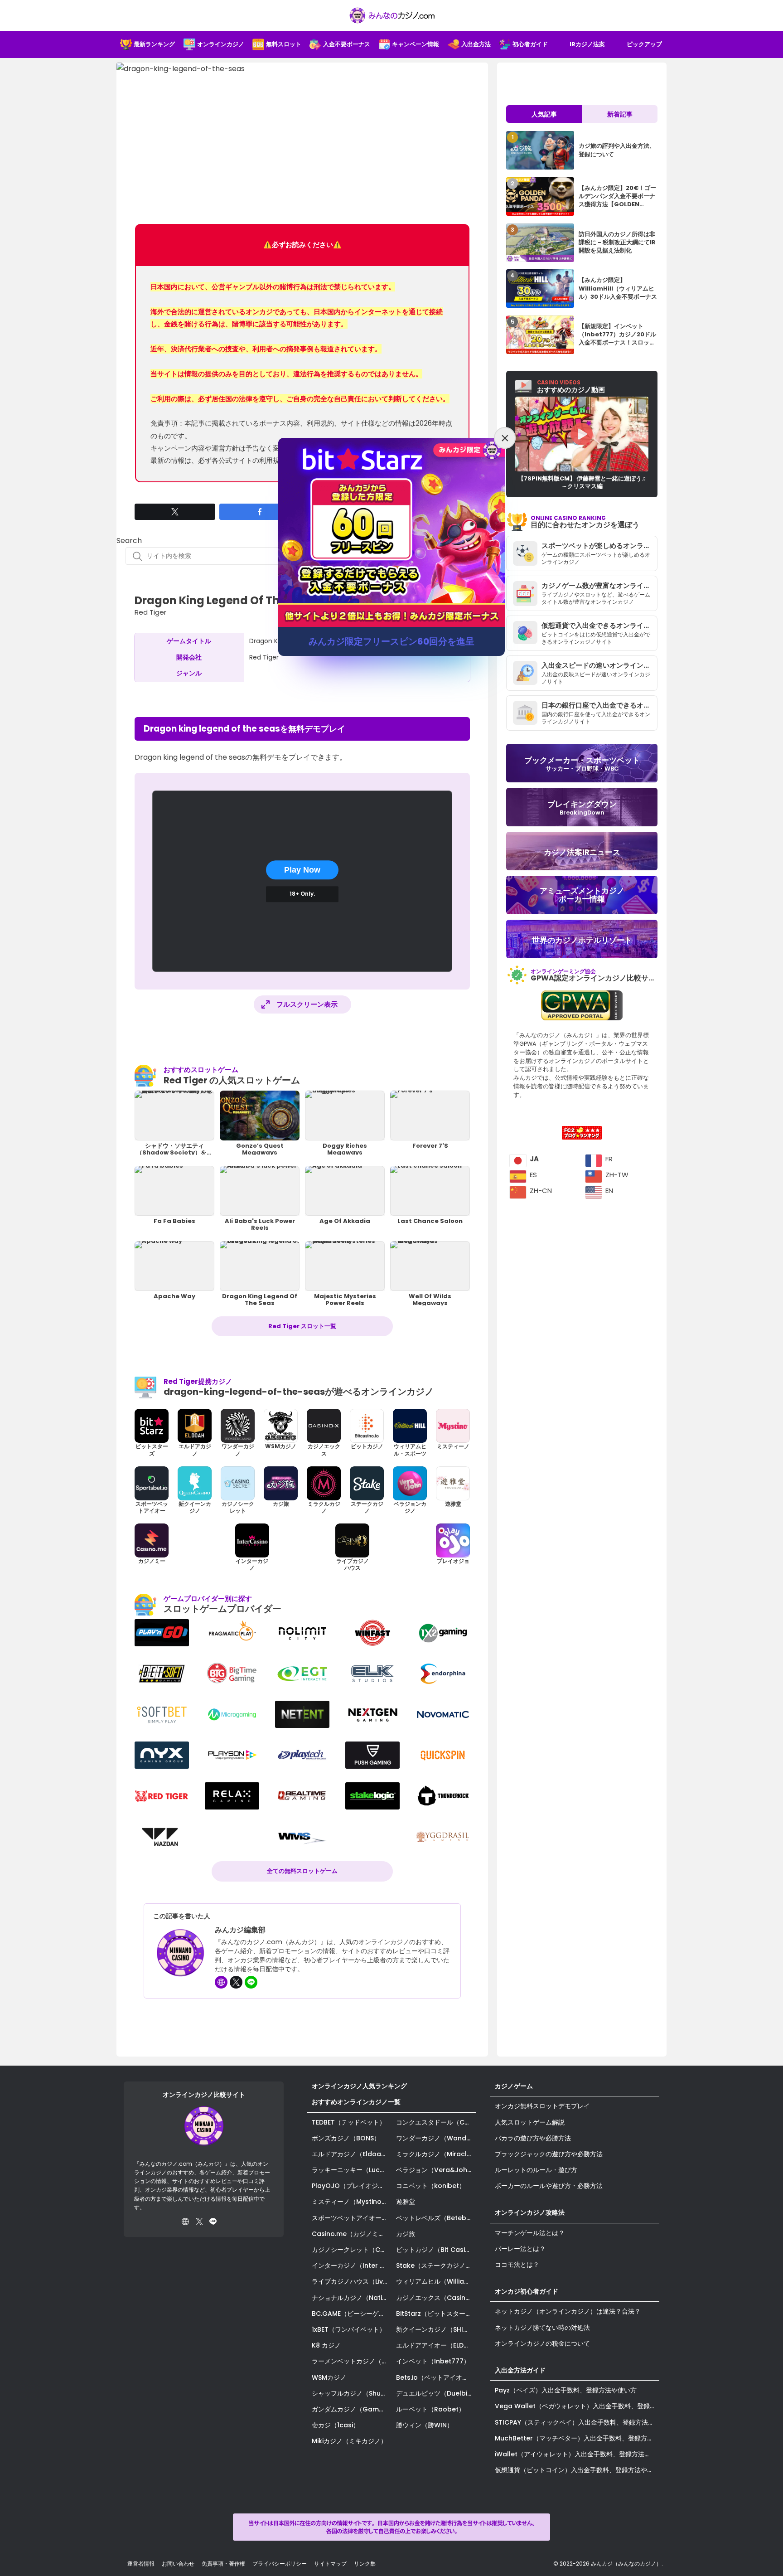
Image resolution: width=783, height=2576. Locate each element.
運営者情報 (141, 2564)
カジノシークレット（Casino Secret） (352, 2250)
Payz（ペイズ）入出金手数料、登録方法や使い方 (566, 2390)
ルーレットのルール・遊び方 (536, 2170)
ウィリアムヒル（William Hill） (436, 2281)
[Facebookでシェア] (260, 512)
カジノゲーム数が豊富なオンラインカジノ (599, 585)
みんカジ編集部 (240, 1930)
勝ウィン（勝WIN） (425, 2425)
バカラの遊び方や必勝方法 (533, 2138)
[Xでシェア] (175, 512)
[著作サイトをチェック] (221, 1982)
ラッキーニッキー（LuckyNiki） (352, 2170)
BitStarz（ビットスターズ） (436, 2314)
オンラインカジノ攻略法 (530, 2212)
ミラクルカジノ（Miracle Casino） (436, 2154)
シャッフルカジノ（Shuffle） (352, 2393)
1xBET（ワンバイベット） (349, 2329)
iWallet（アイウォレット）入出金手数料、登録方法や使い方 (577, 2454)
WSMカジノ (329, 2377)
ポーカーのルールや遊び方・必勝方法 (549, 2186)
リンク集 (365, 2564)
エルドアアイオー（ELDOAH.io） (436, 2345)
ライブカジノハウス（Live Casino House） (352, 2281)
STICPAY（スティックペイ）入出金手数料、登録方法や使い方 (577, 2422)
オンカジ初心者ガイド (527, 2291)
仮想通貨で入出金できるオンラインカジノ (599, 625)
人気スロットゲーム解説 (530, 2122)
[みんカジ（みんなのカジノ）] (391, 15)
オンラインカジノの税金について (542, 2343)
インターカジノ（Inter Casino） (352, 2266)
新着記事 (620, 114)
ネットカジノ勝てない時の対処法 (542, 2328)
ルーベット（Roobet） (430, 2409)
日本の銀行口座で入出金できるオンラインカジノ (599, 705)
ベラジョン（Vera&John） (436, 2170)
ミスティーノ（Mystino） (350, 2202)
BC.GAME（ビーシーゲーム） (352, 2314)
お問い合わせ (178, 2564)
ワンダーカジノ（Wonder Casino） (436, 2138)
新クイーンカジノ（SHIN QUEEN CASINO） (436, 2329)
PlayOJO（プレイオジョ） (351, 2186)
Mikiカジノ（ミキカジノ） (349, 2441)
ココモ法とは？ (517, 2265)
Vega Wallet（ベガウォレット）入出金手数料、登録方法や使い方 (577, 2406)
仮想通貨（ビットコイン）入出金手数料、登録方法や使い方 (577, 2470)
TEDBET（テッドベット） (349, 2122)
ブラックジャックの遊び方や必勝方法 (549, 2154)
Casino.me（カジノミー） (351, 2234)
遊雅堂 (406, 2202)
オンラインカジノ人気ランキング (359, 2086)
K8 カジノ (326, 2345)
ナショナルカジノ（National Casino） (352, 2298)
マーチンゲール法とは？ (530, 2233)
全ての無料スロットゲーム (302, 1871)
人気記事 (544, 114)
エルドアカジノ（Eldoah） (352, 2154)
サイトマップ (330, 2564)
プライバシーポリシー (280, 2564)
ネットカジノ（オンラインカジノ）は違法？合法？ (568, 2311)
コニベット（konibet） (431, 2186)
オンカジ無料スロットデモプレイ (542, 2106)
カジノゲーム (514, 2086)
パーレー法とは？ (520, 2249)
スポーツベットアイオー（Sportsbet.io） (352, 2218)
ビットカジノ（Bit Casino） (436, 2250)
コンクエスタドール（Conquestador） (436, 2122)
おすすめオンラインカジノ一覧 (356, 2102)
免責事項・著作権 (223, 2564)
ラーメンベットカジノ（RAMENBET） (352, 2361)
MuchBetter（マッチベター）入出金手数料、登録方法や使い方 (577, 2438)
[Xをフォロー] (236, 1982)
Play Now (302, 870)
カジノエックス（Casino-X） (436, 2298)
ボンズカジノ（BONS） (346, 2138)
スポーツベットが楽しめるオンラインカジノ (599, 546)
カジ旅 (406, 2234)
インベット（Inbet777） (433, 2361)
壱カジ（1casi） (336, 2425)
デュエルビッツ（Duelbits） (436, 2393)
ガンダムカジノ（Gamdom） (352, 2409)
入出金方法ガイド (520, 2370)
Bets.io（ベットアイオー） (435, 2377)
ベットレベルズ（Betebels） (436, 2218)
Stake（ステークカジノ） (434, 2266)
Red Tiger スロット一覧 (302, 1326)
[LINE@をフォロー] (251, 1982)
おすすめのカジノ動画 (571, 387)
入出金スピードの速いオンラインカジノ (599, 665)
